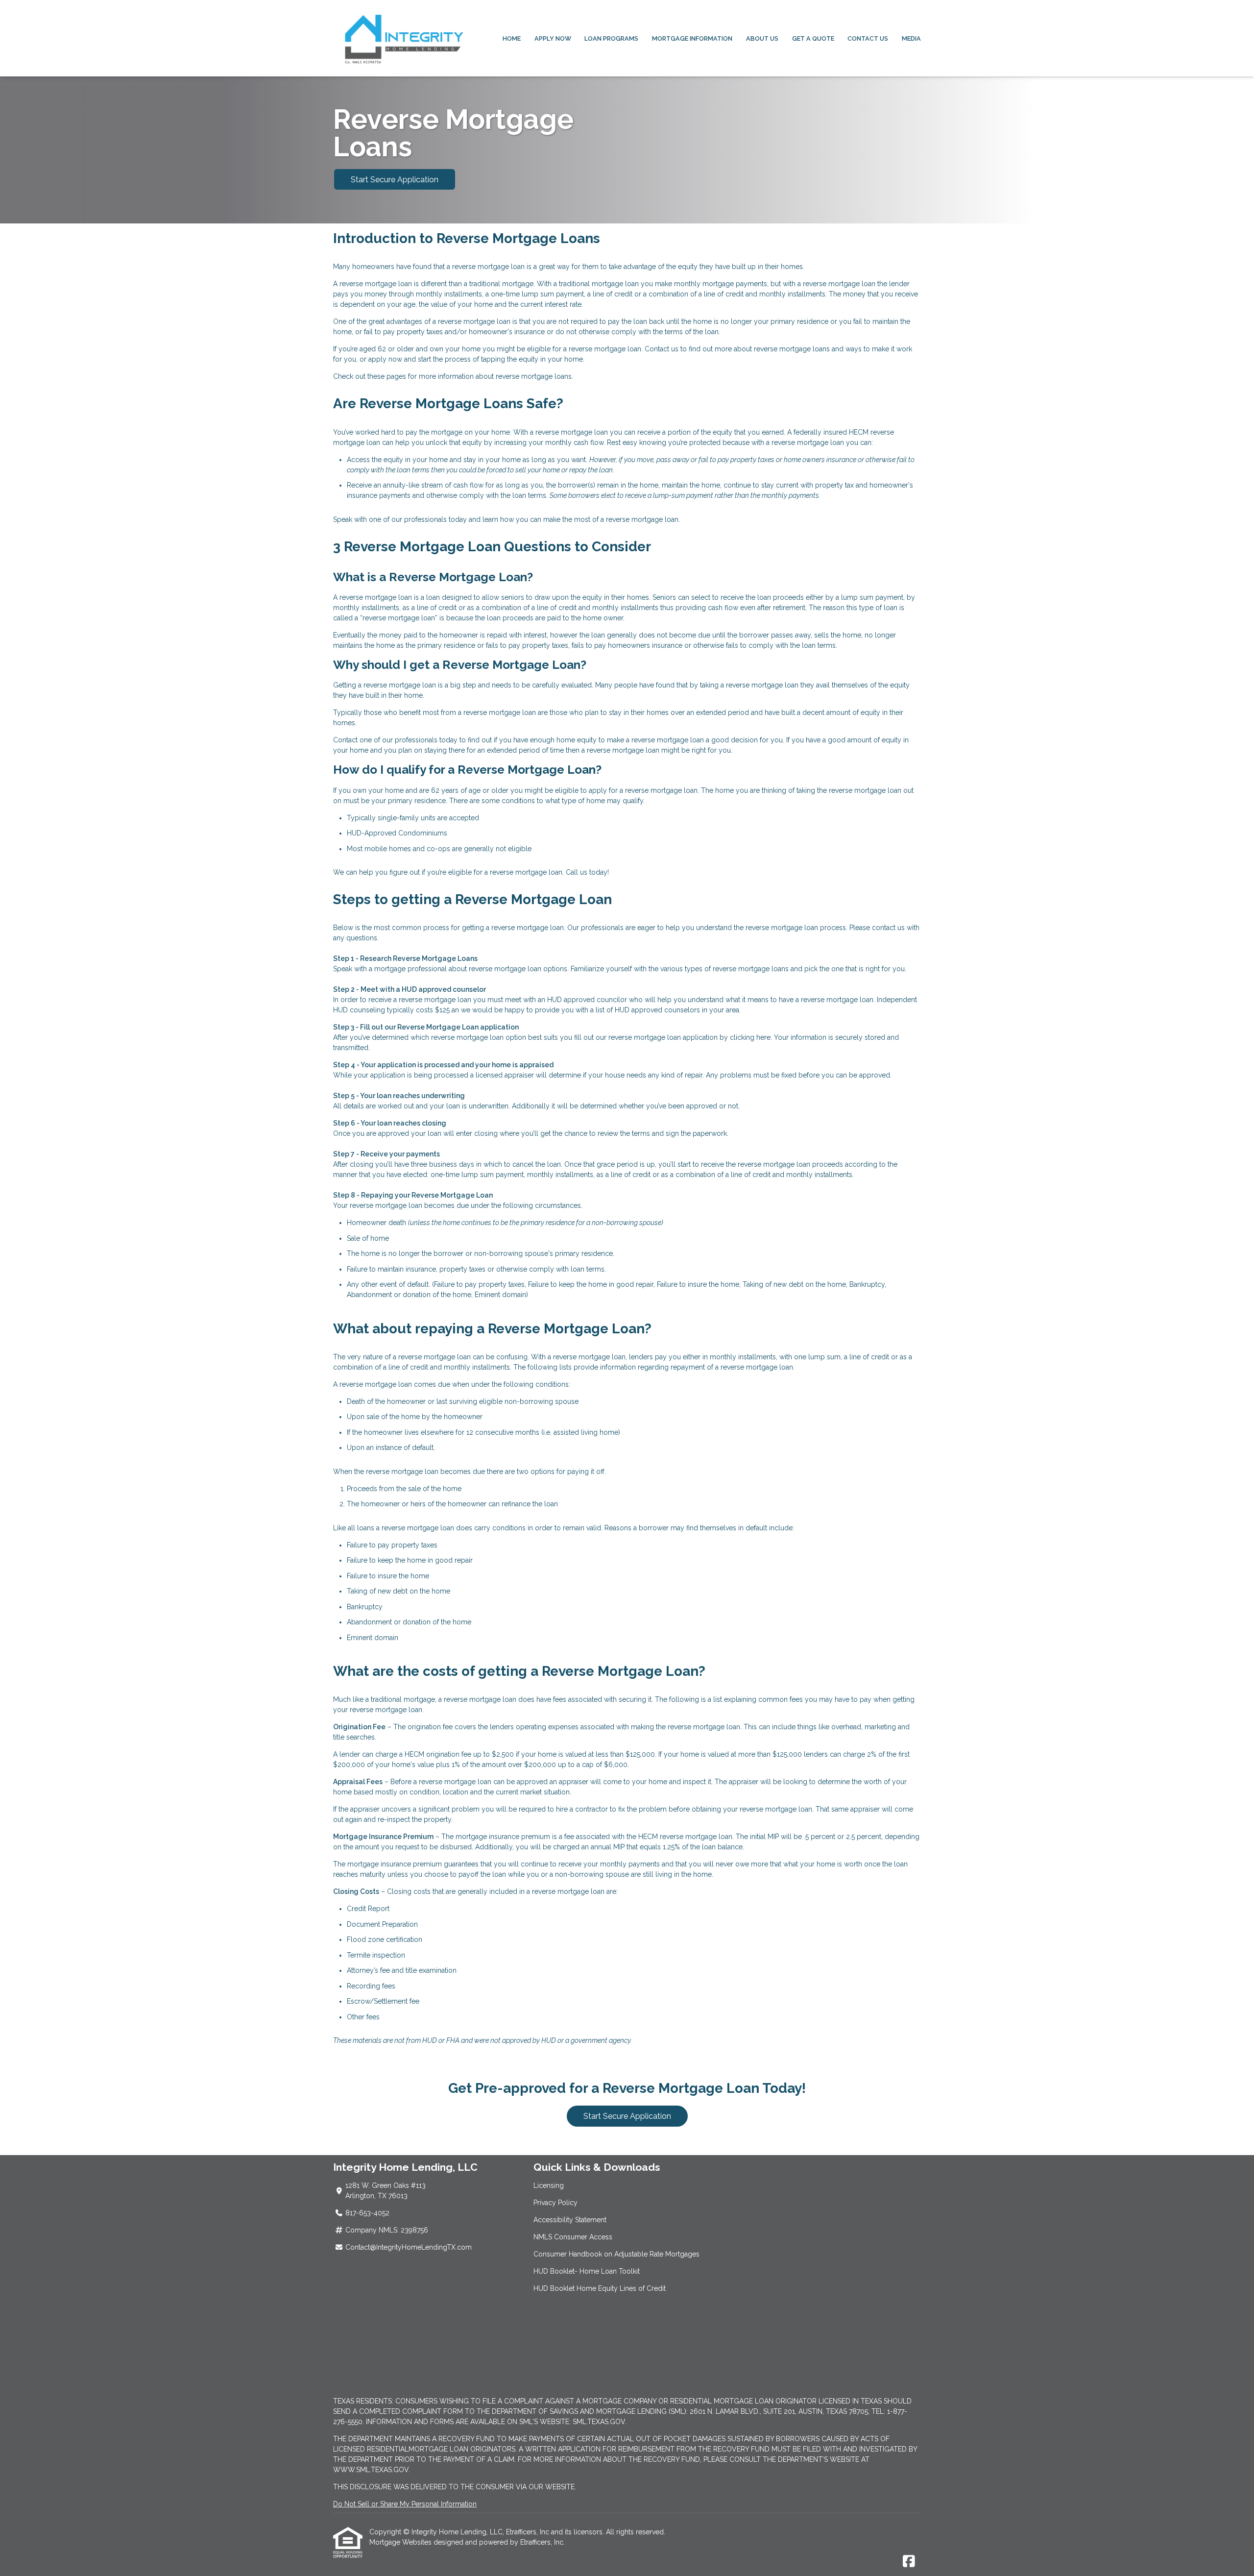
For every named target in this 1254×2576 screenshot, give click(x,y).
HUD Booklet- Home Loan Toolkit (587, 2271)
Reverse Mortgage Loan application (458, 1027)
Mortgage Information (692, 38)
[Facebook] (909, 2562)
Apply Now (553, 38)
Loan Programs (611, 38)
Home (512, 38)
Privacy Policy (555, 2203)
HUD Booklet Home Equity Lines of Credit (600, 2288)
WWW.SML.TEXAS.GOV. (372, 2470)
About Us (762, 38)
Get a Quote (813, 38)
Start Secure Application (395, 180)
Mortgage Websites (401, 2542)
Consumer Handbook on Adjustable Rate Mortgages (616, 2254)
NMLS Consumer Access (573, 2237)
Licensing (549, 2185)
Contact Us (868, 38)
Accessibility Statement (570, 2220)
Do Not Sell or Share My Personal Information (405, 2504)
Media (911, 38)
